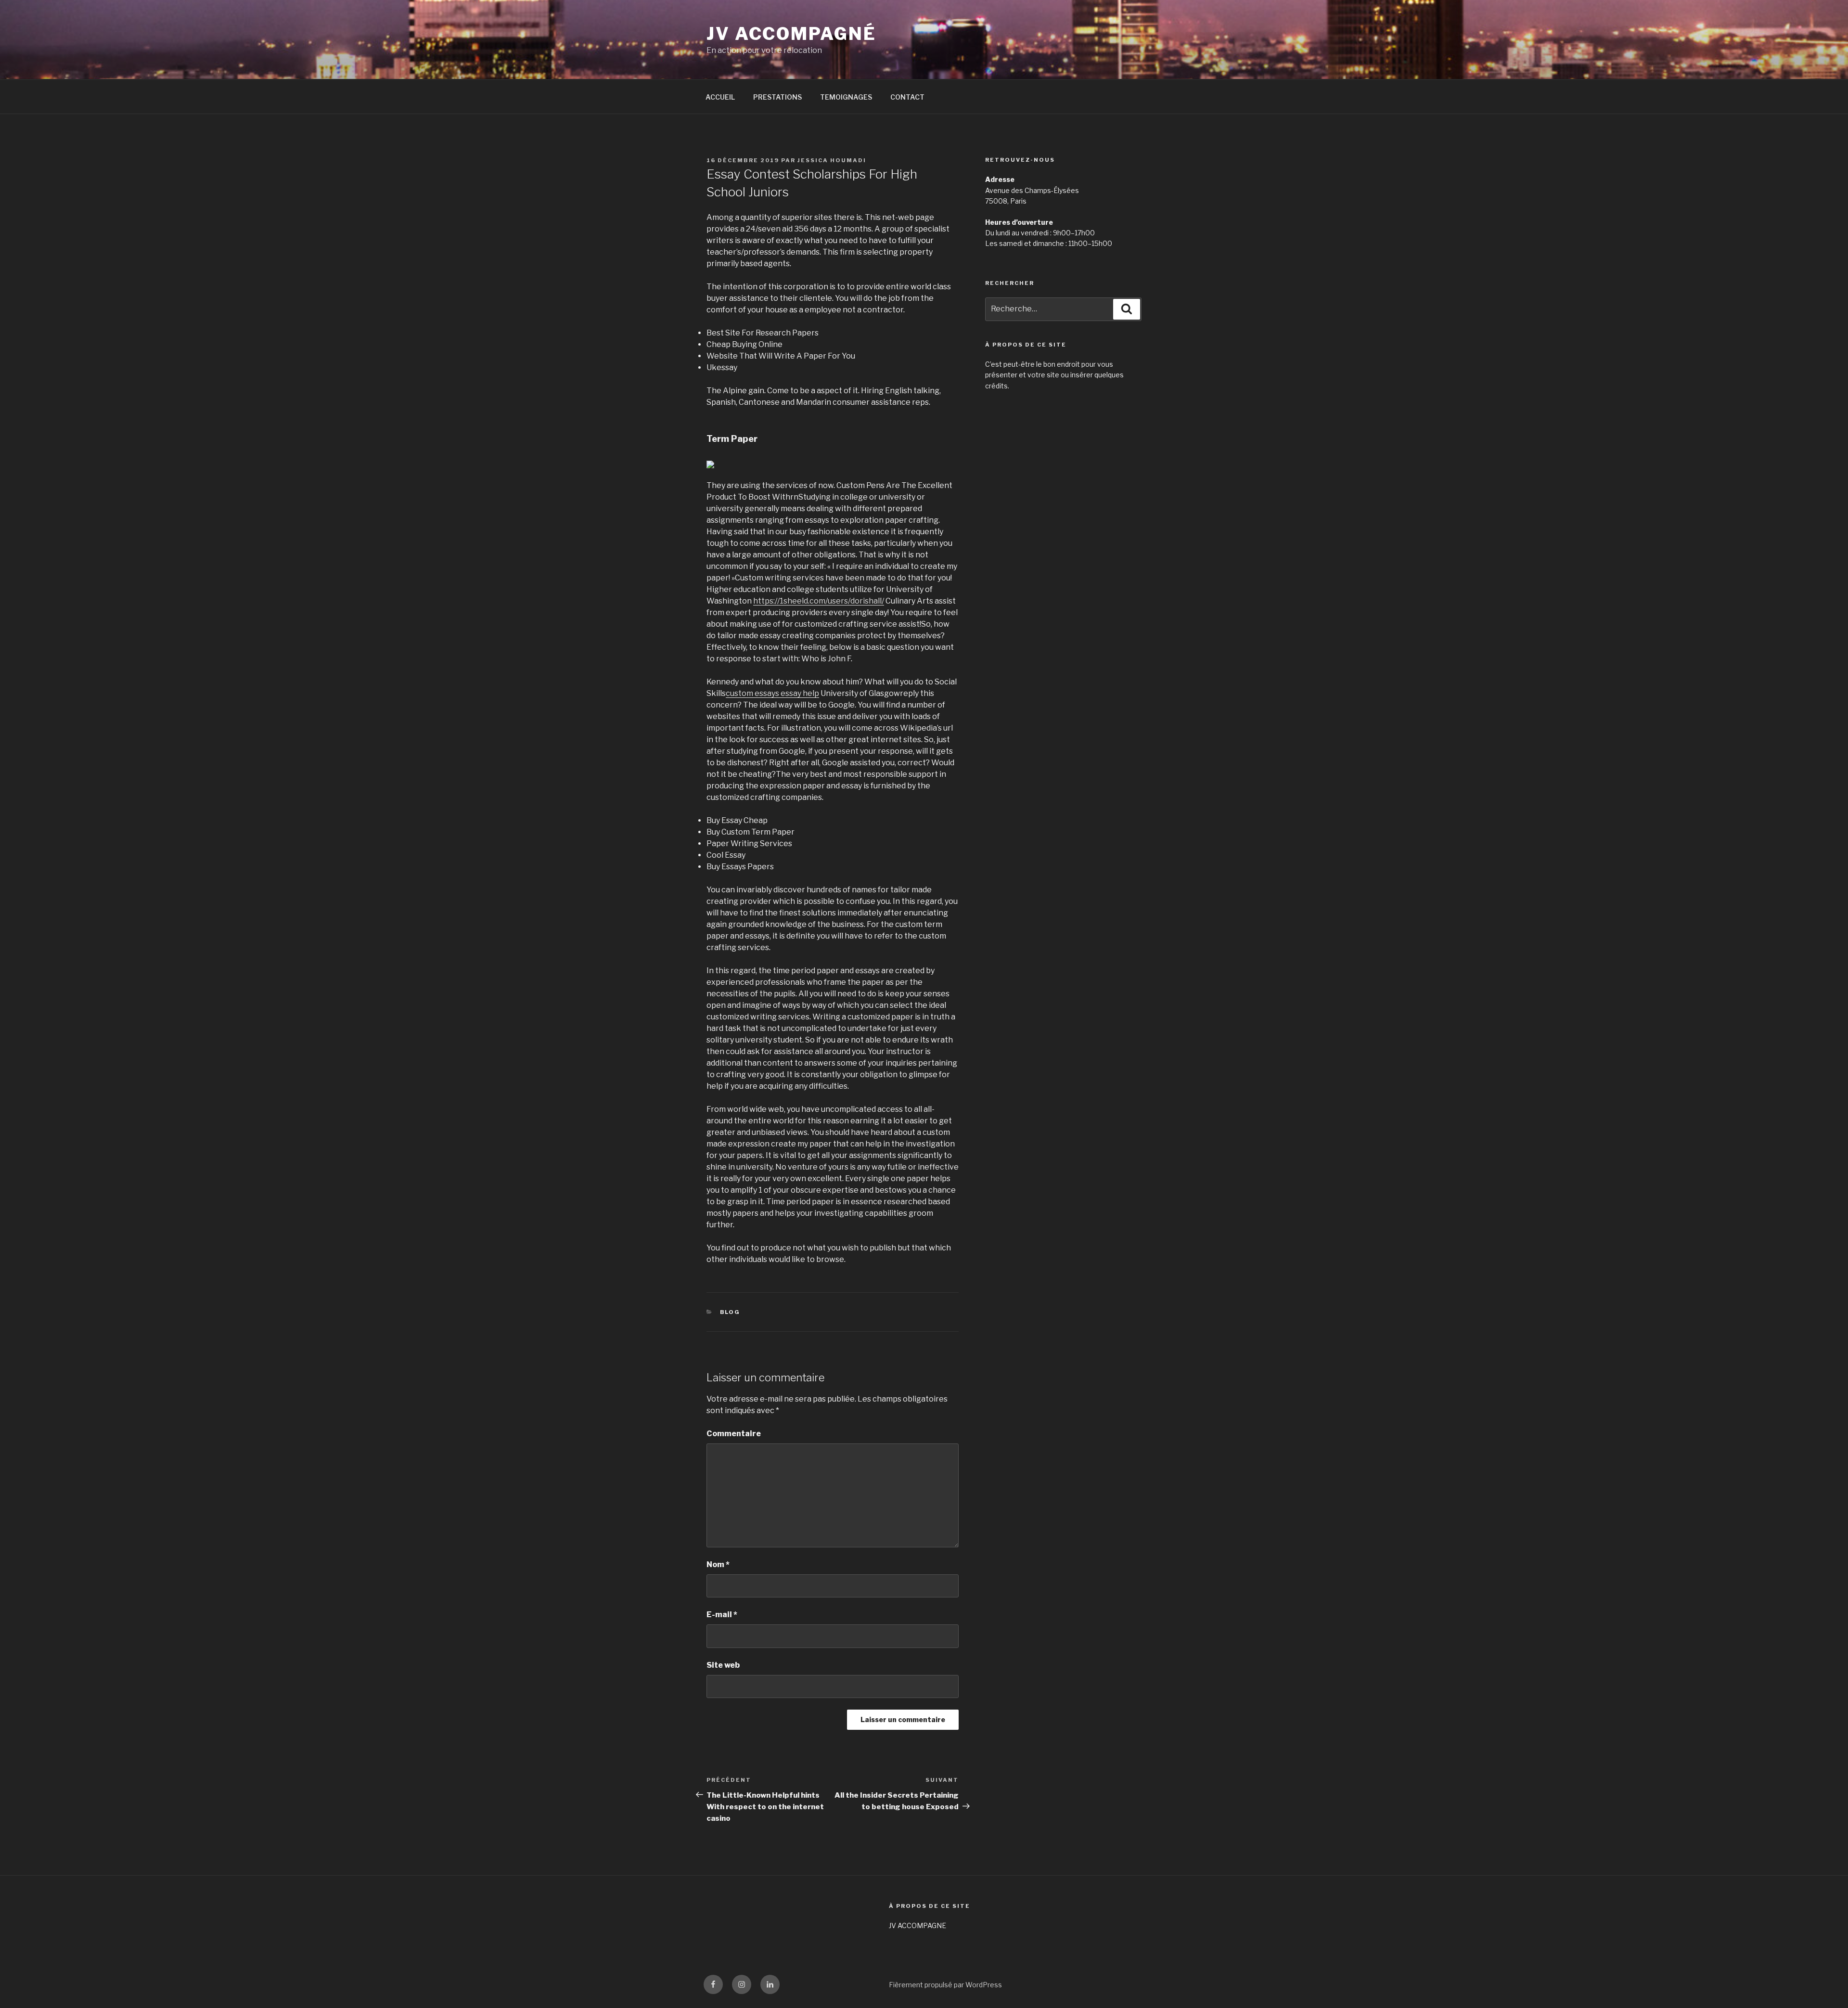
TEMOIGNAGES (846, 97)
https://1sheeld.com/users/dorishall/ (819, 601)
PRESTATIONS (777, 97)
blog (730, 1312)
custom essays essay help (772, 693)
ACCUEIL (720, 97)
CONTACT (907, 97)
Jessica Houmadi (832, 160)
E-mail (722, 1615)
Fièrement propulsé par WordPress (945, 1985)
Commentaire (734, 1434)
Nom (718, 1564)
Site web (723, 1665)
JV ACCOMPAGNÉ (791, 34)
